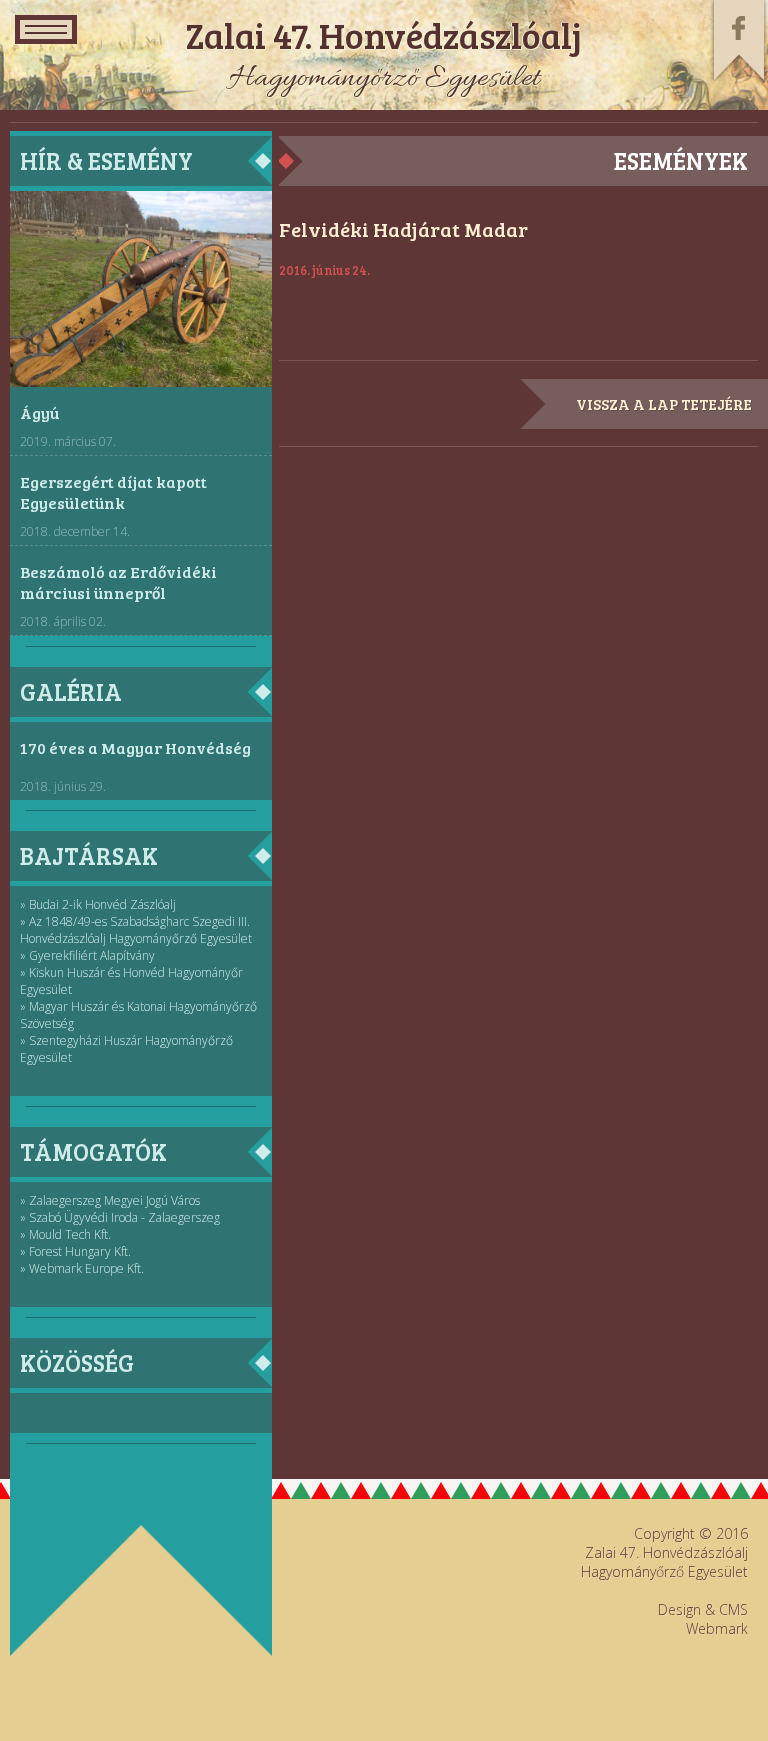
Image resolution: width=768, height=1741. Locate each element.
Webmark (717, 1628)
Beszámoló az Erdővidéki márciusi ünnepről (118, 582)
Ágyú (39, 412)
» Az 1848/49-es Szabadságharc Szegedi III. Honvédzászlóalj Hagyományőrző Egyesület (136, 930)
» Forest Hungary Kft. (75, 1251)
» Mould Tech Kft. (65, 1234)
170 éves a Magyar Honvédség (135, 747)
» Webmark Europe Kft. (82, 1268)
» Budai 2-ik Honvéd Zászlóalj (98, 904)
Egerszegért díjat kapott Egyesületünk (113, 492)
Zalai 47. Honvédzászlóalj (384, 34)
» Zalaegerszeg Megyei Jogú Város (110, 1200)
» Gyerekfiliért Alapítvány (87, 955)
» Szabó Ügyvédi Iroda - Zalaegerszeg (120, 1217)
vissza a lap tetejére (664, 404)
